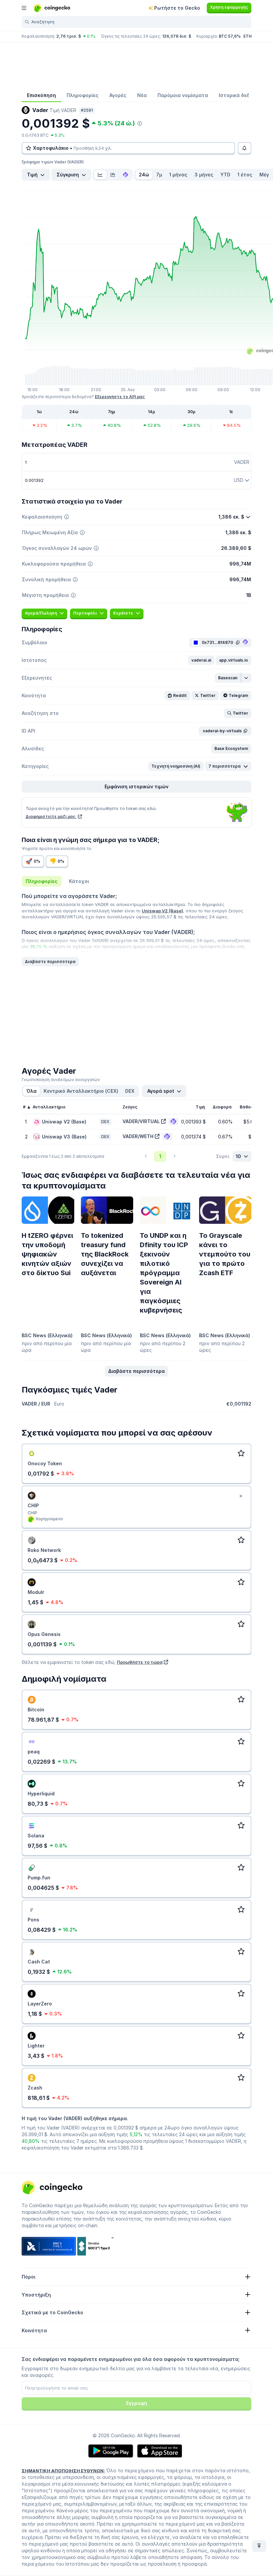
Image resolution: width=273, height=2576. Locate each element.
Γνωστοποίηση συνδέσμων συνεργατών (61, 1080)
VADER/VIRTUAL (141, 1121)
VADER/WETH (138, 1136)
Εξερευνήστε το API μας (120, 397)
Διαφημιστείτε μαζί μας (51, 816)
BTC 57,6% (230, 36)
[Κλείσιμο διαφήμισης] (241, 1496)
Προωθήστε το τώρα (140, 1662)
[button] (201, 660)
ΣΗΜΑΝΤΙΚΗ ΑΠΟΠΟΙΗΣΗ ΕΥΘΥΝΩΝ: (63, 2471)
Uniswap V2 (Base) (162, 911)
